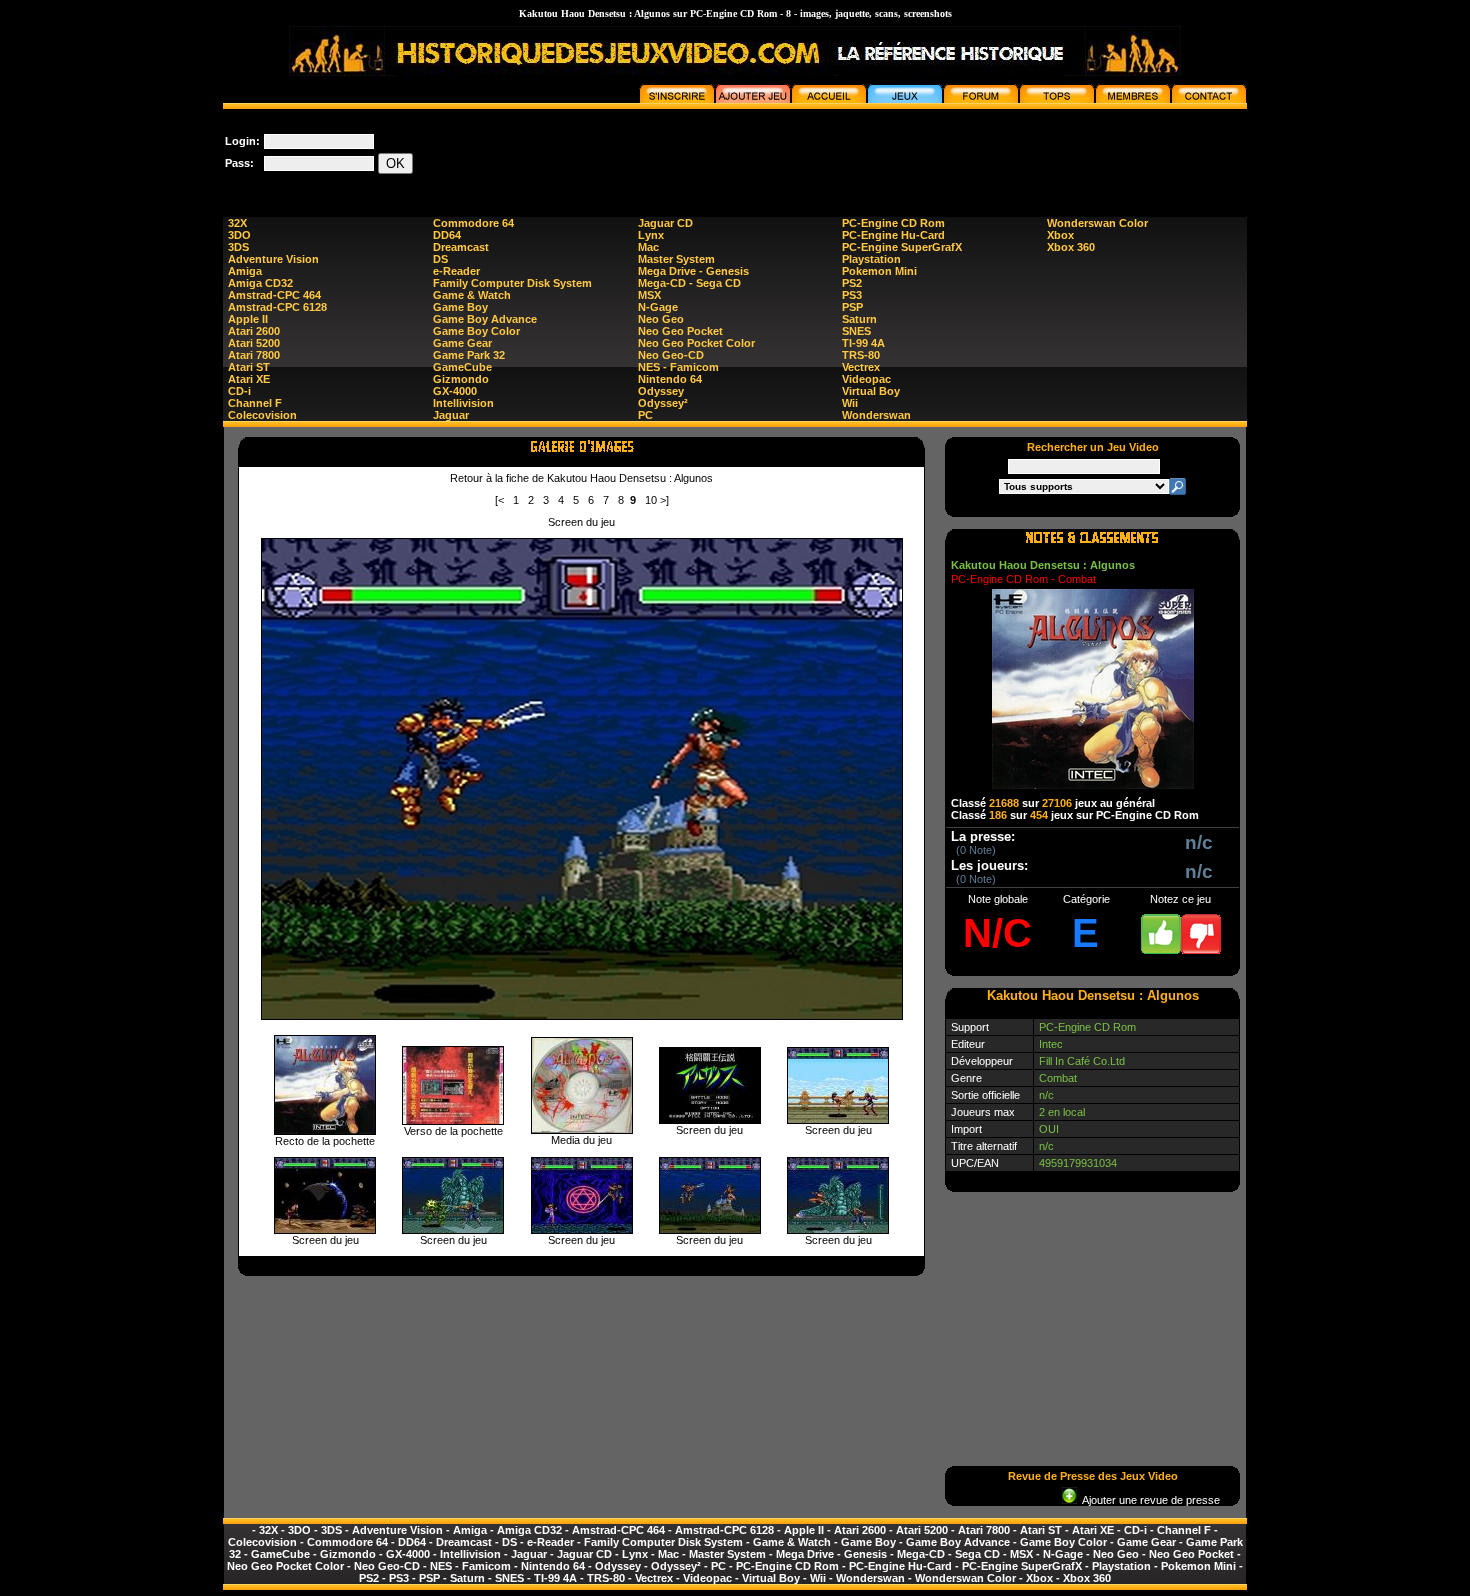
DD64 (447, 235)
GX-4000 (455, 391)
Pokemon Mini (879, 271)
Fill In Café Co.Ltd (1082, 1061)
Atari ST (249, 367)
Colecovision (262, 415)
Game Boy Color (476, 331)
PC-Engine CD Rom (893, 223)
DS (440, 259)
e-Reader (456, 271)
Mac (648, 247)
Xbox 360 (1071, 247)
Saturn (859, 319)
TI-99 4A (863, 343)
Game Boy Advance (485, 319)
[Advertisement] (883, 154)
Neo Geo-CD (671, 355)
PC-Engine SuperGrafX (902, 247)
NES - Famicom (678, 367)
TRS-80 (861, 355)
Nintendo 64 (670, 379)
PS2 (852, 283)
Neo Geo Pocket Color (696, 343)
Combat (1058, 1078)
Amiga (245, 271)
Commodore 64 (473, 223)
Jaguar (451, 415)
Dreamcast (461, 247)
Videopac (866, 379)
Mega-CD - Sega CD (689, 283)
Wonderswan (876, 415)
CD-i (239, 391)
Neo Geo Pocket (680, 331)
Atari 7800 (254, 355)
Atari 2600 (254, 331)
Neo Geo (661, 319)
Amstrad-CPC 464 (274, 295)
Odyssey (661, 391)
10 (651, 500)
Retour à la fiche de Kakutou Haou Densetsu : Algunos (581, 478)
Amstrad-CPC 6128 (277, 307)
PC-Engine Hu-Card (893, 235)
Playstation (871, 259)
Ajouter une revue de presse (1148, 1500)
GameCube (462, 367)
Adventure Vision (273, 259)
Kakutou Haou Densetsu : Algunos (1043, 565)
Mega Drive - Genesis (693, 271)
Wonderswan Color (1097, 223)
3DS (238, 247)
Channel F (255, 403)
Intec (1051, 1044)
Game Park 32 (469, 355)
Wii (850, 403)
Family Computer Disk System (512, 283)
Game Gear (462, 343)
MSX (649, 295)
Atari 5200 (254, 343)
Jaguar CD (665, 223)
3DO (239, 235)
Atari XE (249, 379)
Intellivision (463, 403)
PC (645, 415)
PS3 (852, 295)
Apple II (248, 319)
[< (499, 500)
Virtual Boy (871, 391)
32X (237, 223)
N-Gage (658, 307)
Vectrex (861, 367)
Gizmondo (461, 379)
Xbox (1060, 235)
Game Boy (460, 307)
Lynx (651, 235)
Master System (676, 259)
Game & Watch (472, 295)
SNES (856, 331)
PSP (852, 307)
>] (664, 500)
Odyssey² (663, 403)
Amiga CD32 (260, 283)
